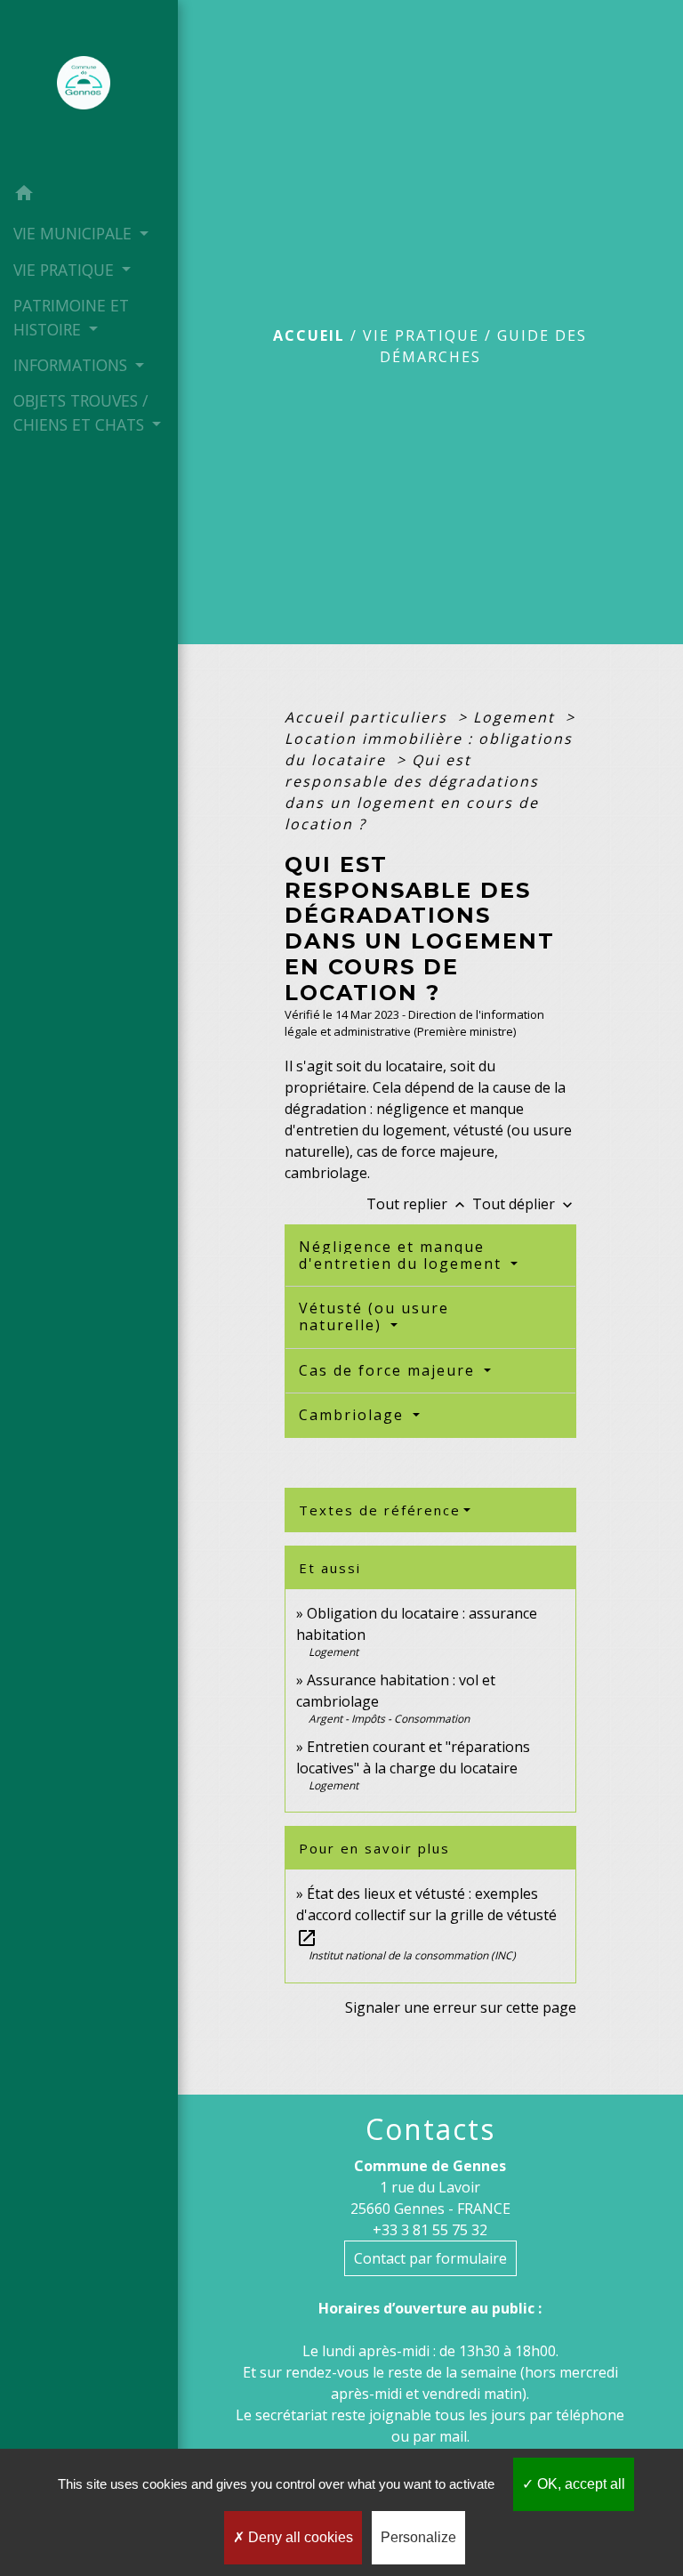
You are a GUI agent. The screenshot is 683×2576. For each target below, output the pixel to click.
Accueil (309, 335)
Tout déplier (524, 1204)
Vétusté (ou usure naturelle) (374, 1316)
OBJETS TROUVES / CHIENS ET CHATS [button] (81, 412)
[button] (89, 196)
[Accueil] (89, 88)
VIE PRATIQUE (421, 335)
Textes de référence (380, 1510)
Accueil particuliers (369, 717)
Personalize (418, 2537)
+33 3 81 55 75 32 (430, 2230)
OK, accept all (579, 2484)
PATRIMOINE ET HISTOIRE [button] (71, 317)
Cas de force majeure (390, 1370)
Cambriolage (354, 1415)
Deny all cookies (299, 2537)
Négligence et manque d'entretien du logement (403, 1255)
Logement (517, 717)
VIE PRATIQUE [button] (66, 270)
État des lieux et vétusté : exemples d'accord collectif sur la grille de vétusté (426, 1915)
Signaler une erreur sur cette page (461, 2007)
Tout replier (418, 1204)
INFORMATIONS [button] (72, 365)
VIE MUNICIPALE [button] (75, 233)
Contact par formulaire (430, 2258)
